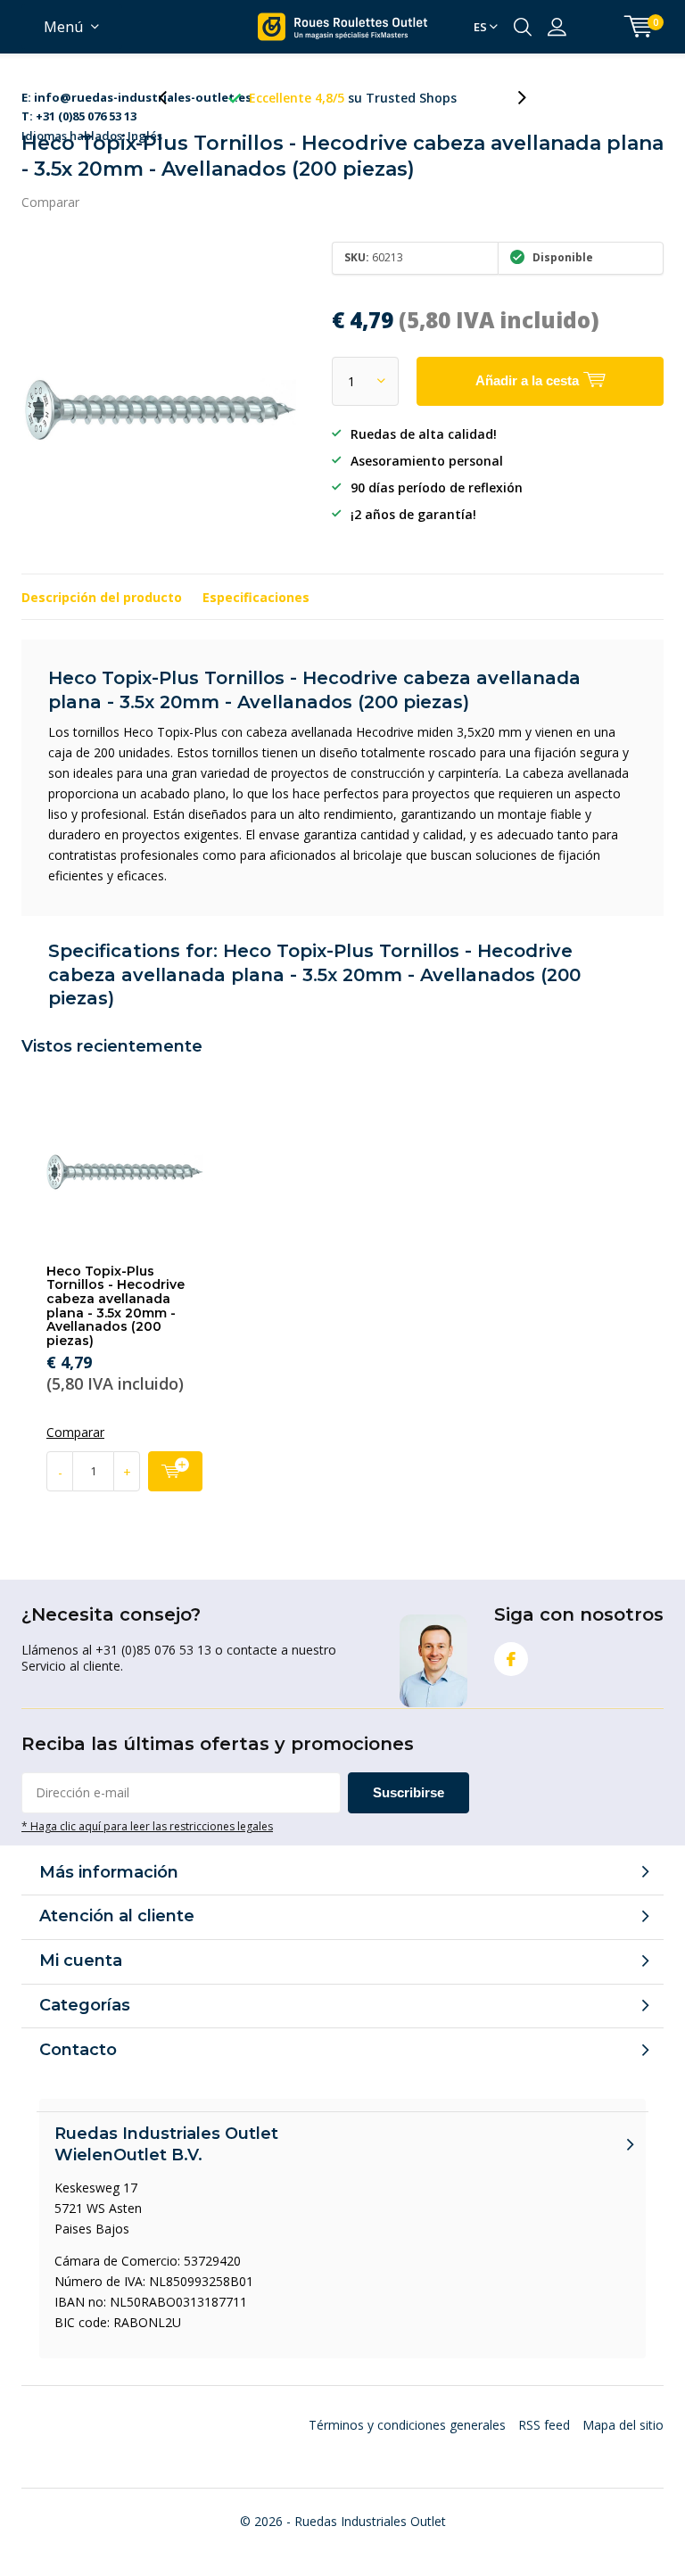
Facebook (511, 1659)
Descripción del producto (102, 597)
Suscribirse (409, 1792)
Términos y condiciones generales (407, 2425)
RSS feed (544, 2425)
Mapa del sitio (623, 2425)
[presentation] (172, 98)
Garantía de (353, 98)
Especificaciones (256, 597)
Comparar (50, 202)
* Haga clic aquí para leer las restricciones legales (147, 1826)
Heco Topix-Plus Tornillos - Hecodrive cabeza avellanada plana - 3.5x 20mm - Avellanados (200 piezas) (116, 1306)
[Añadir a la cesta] (175, 1471)
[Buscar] (523, 27)
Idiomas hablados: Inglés (136, 99)
